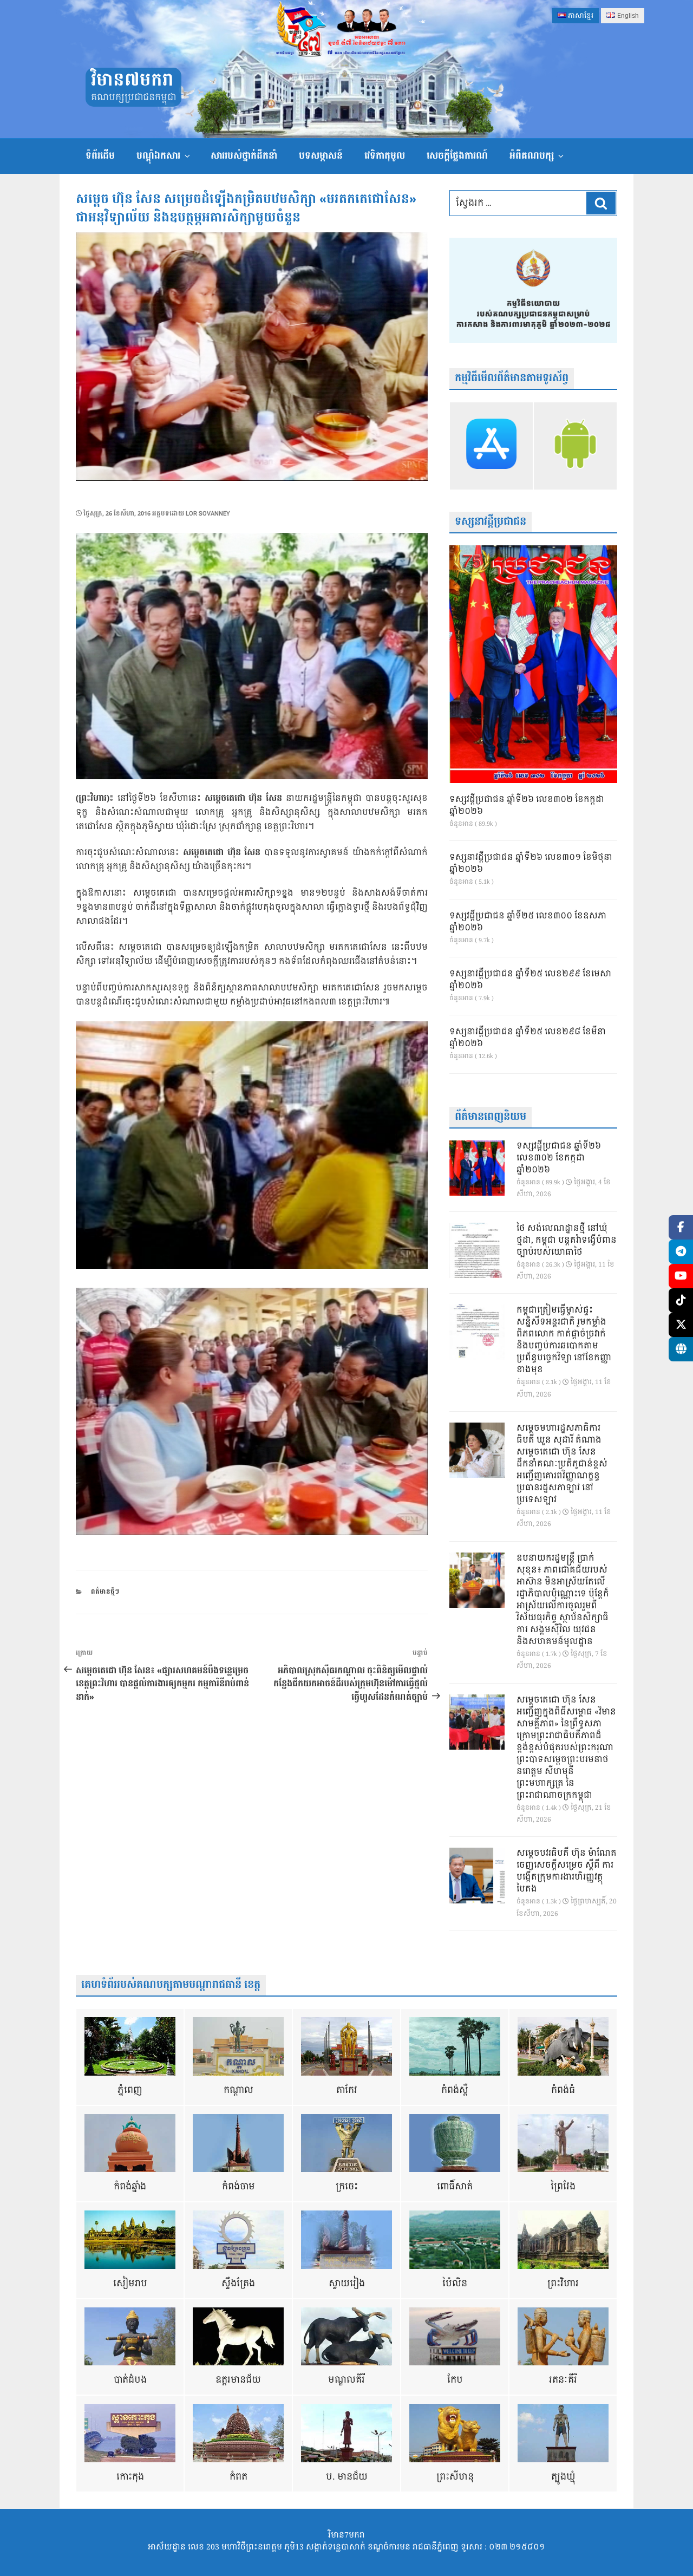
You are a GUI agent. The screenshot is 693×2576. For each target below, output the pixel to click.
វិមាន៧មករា (132, 80)
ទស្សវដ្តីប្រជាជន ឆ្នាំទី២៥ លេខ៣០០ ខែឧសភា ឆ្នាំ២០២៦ (528, 922)
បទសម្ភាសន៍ (321, 156)
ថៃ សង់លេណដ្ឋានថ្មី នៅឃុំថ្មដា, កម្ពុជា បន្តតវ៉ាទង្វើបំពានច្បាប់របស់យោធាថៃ (567, 1241)
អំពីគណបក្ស (532, 156)
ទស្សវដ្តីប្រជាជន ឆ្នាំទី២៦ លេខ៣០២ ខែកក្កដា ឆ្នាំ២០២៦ (527, 806)
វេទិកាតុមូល (385, 156)
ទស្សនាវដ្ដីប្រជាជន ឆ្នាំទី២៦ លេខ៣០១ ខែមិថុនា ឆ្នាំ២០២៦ (531, 864)
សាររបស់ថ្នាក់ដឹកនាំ (244, 156)
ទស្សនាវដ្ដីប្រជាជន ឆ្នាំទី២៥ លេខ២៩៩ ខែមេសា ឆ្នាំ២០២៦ (530, 980)
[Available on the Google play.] (575, 446)
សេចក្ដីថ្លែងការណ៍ (457, 156)
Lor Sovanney (208, 514)
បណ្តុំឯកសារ (158, 156)
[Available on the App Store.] (491, 446)
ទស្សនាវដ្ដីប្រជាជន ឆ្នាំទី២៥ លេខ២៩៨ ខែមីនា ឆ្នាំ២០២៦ (528, 1038)
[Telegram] (681, 1252)
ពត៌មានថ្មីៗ (105, 1592)
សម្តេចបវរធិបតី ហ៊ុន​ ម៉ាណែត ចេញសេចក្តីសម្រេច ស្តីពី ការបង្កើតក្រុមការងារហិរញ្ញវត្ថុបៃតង (567, 1871)
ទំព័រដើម (100, 156)
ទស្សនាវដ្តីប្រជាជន (491, 522)
